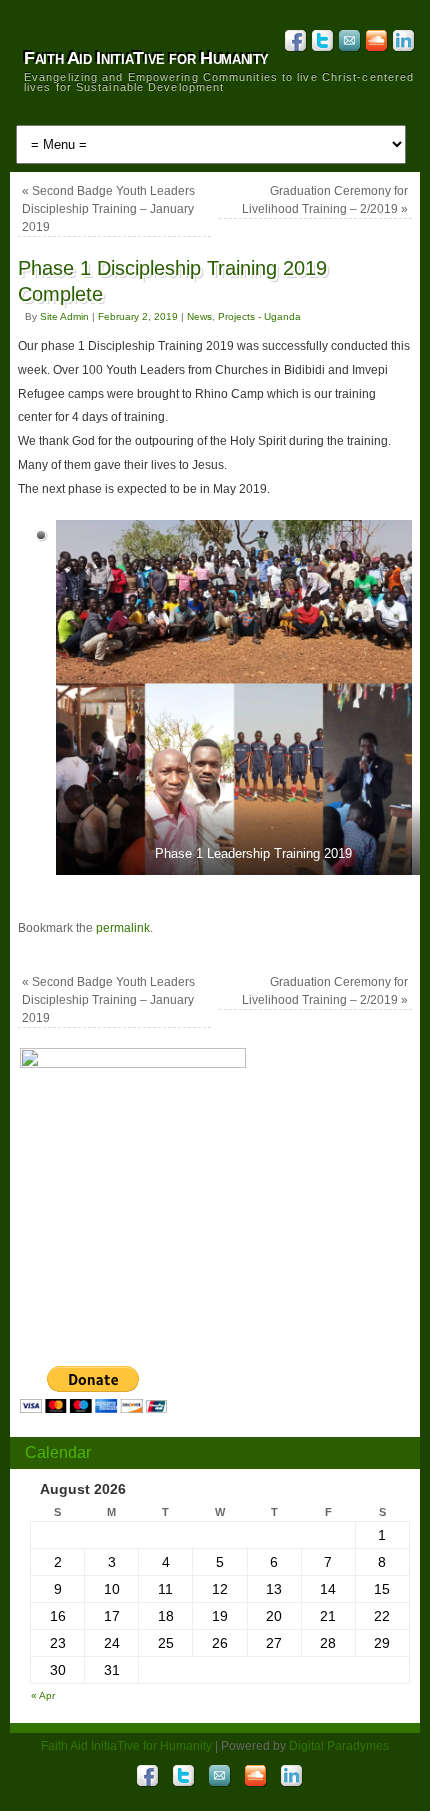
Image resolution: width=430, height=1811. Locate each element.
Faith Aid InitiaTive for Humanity (146, 58)
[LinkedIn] (401, 43)
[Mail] (347, 43)
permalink (123, 928)
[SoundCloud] (374, 43)
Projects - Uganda (259, 316)
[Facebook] (293, 43)
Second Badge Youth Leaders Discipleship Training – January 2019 (108, 209)
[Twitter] (320, 43)
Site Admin (64, 316)
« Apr (43, 1695)
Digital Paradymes (339, 1746)
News (199, 316)
